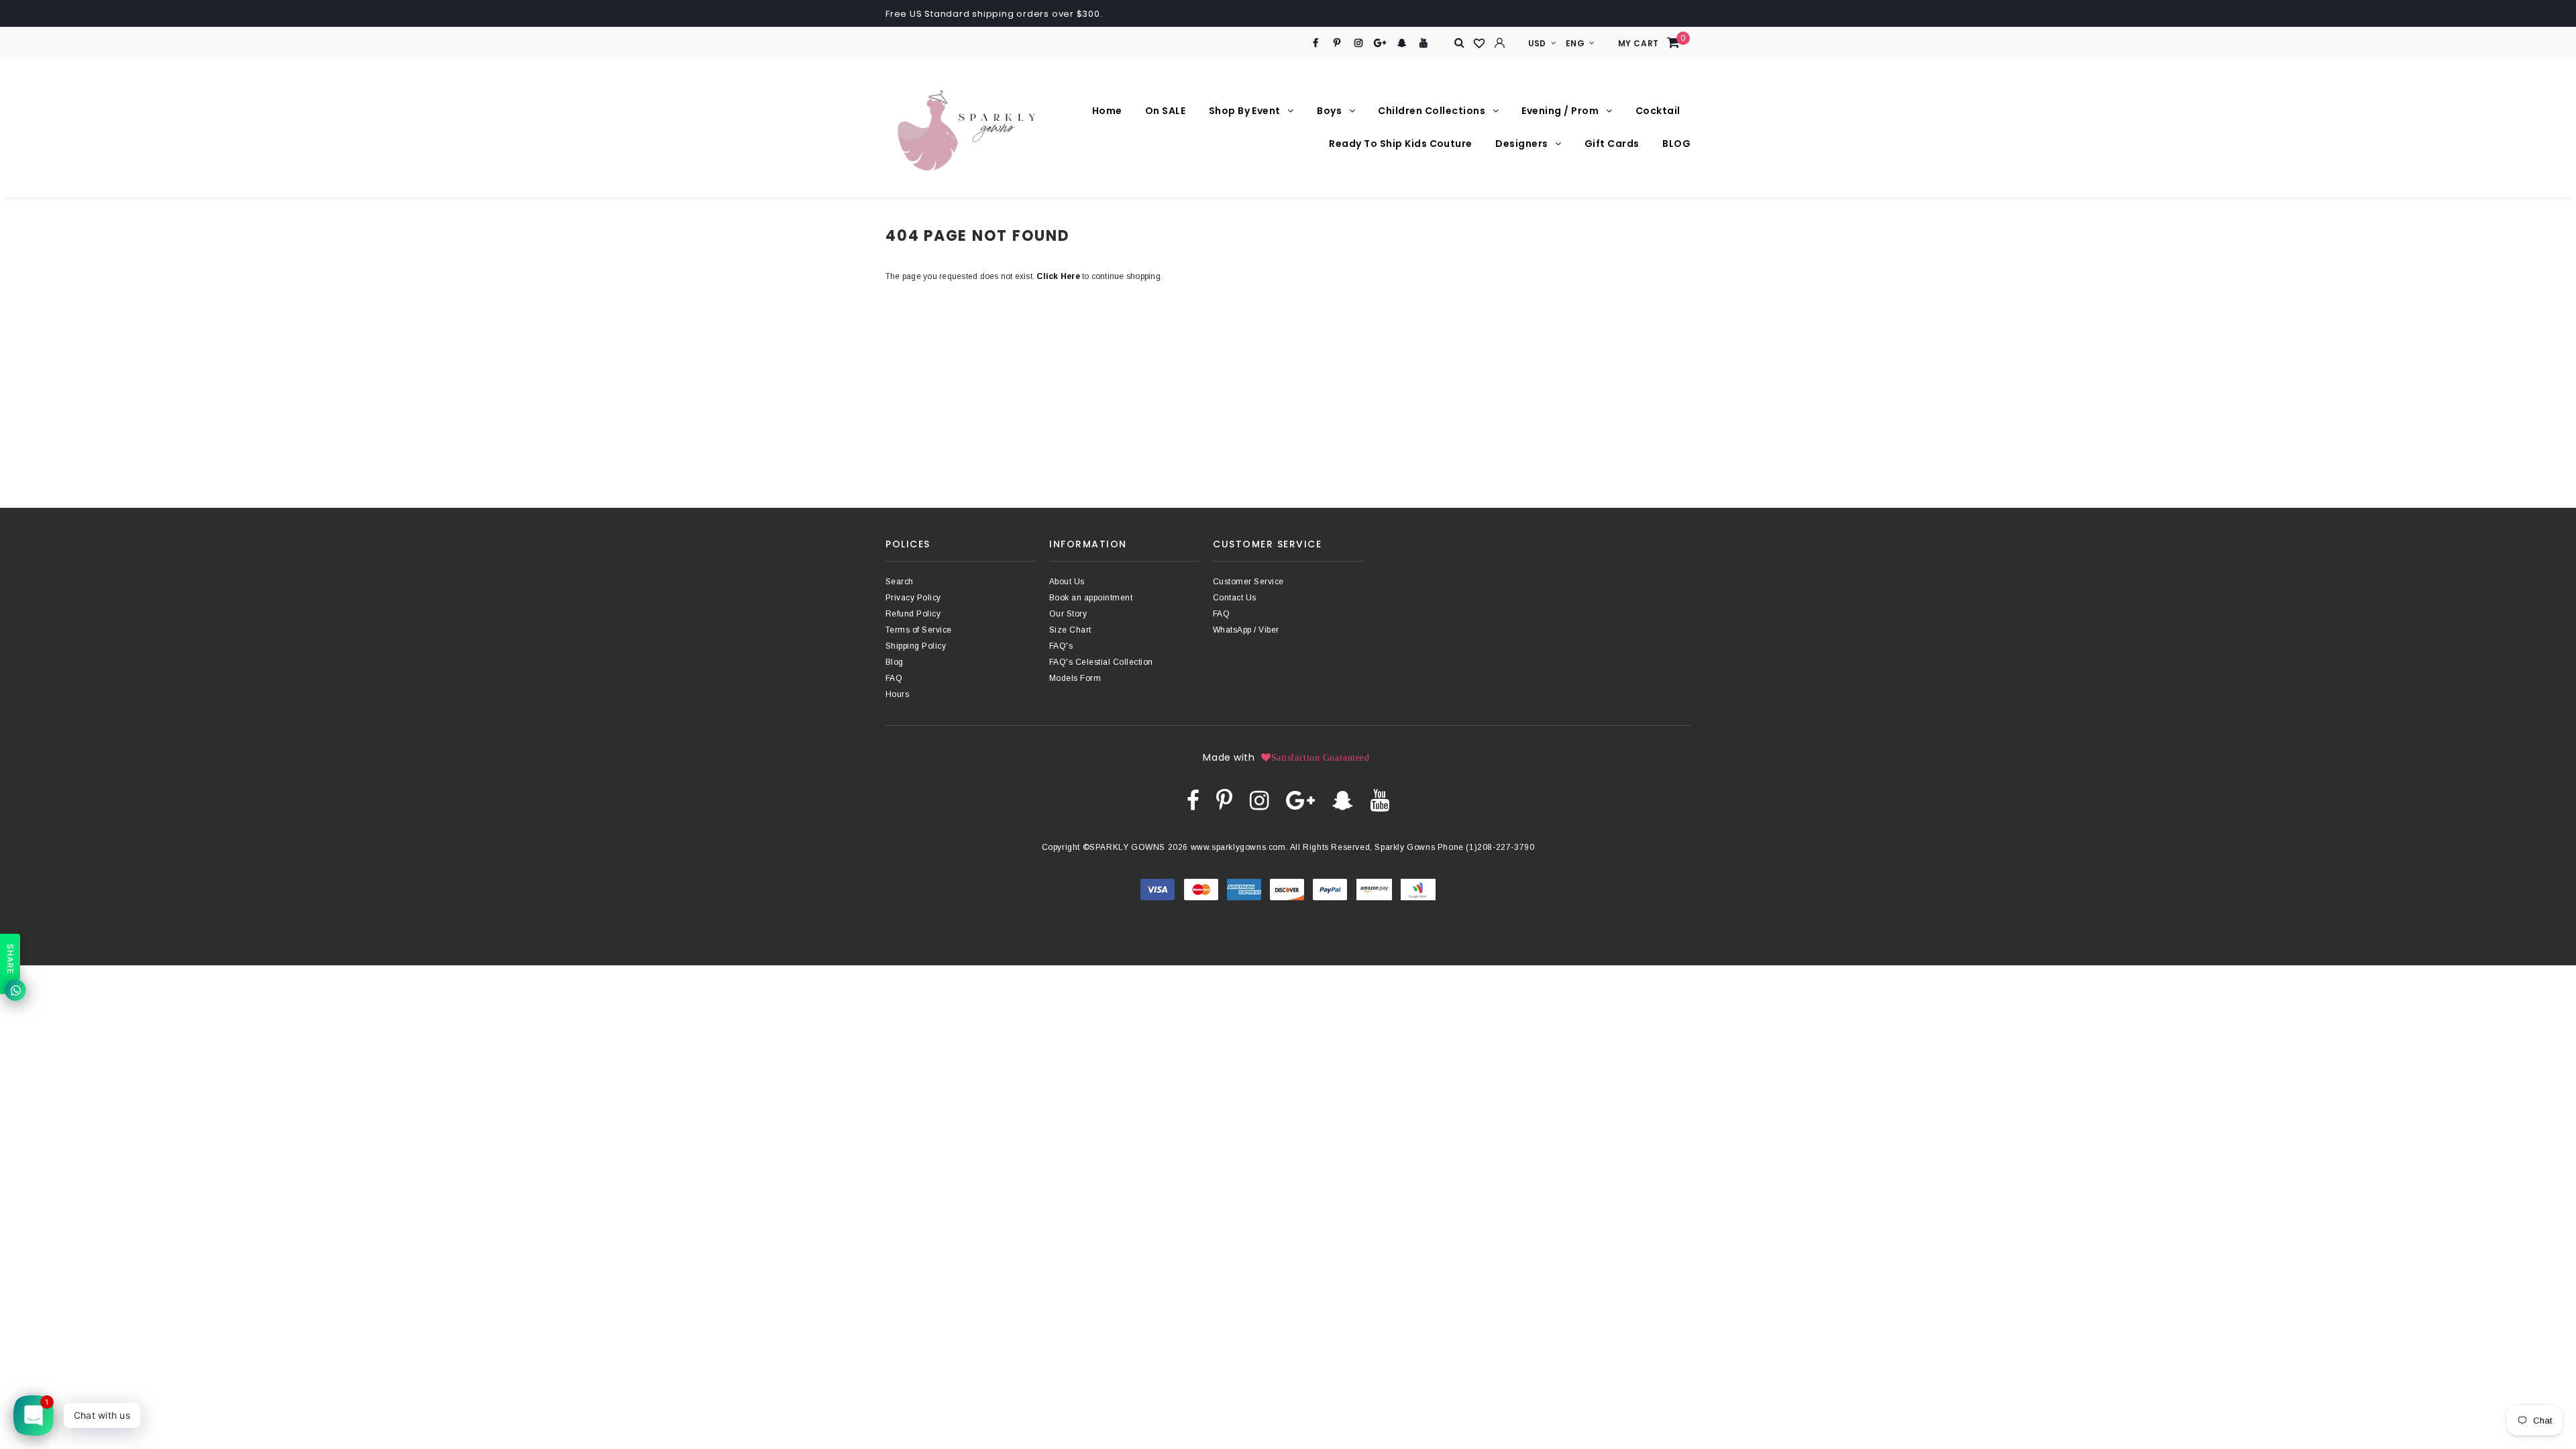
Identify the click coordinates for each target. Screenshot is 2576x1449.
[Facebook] (1315, 43)
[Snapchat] (1402, 43)
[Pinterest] (1337, 43)
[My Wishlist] (1480, 44)
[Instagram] (1359, 43)
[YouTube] (1424, 43)
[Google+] (1380, 43)
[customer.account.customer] (1500, 43)
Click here (1059, 276)
